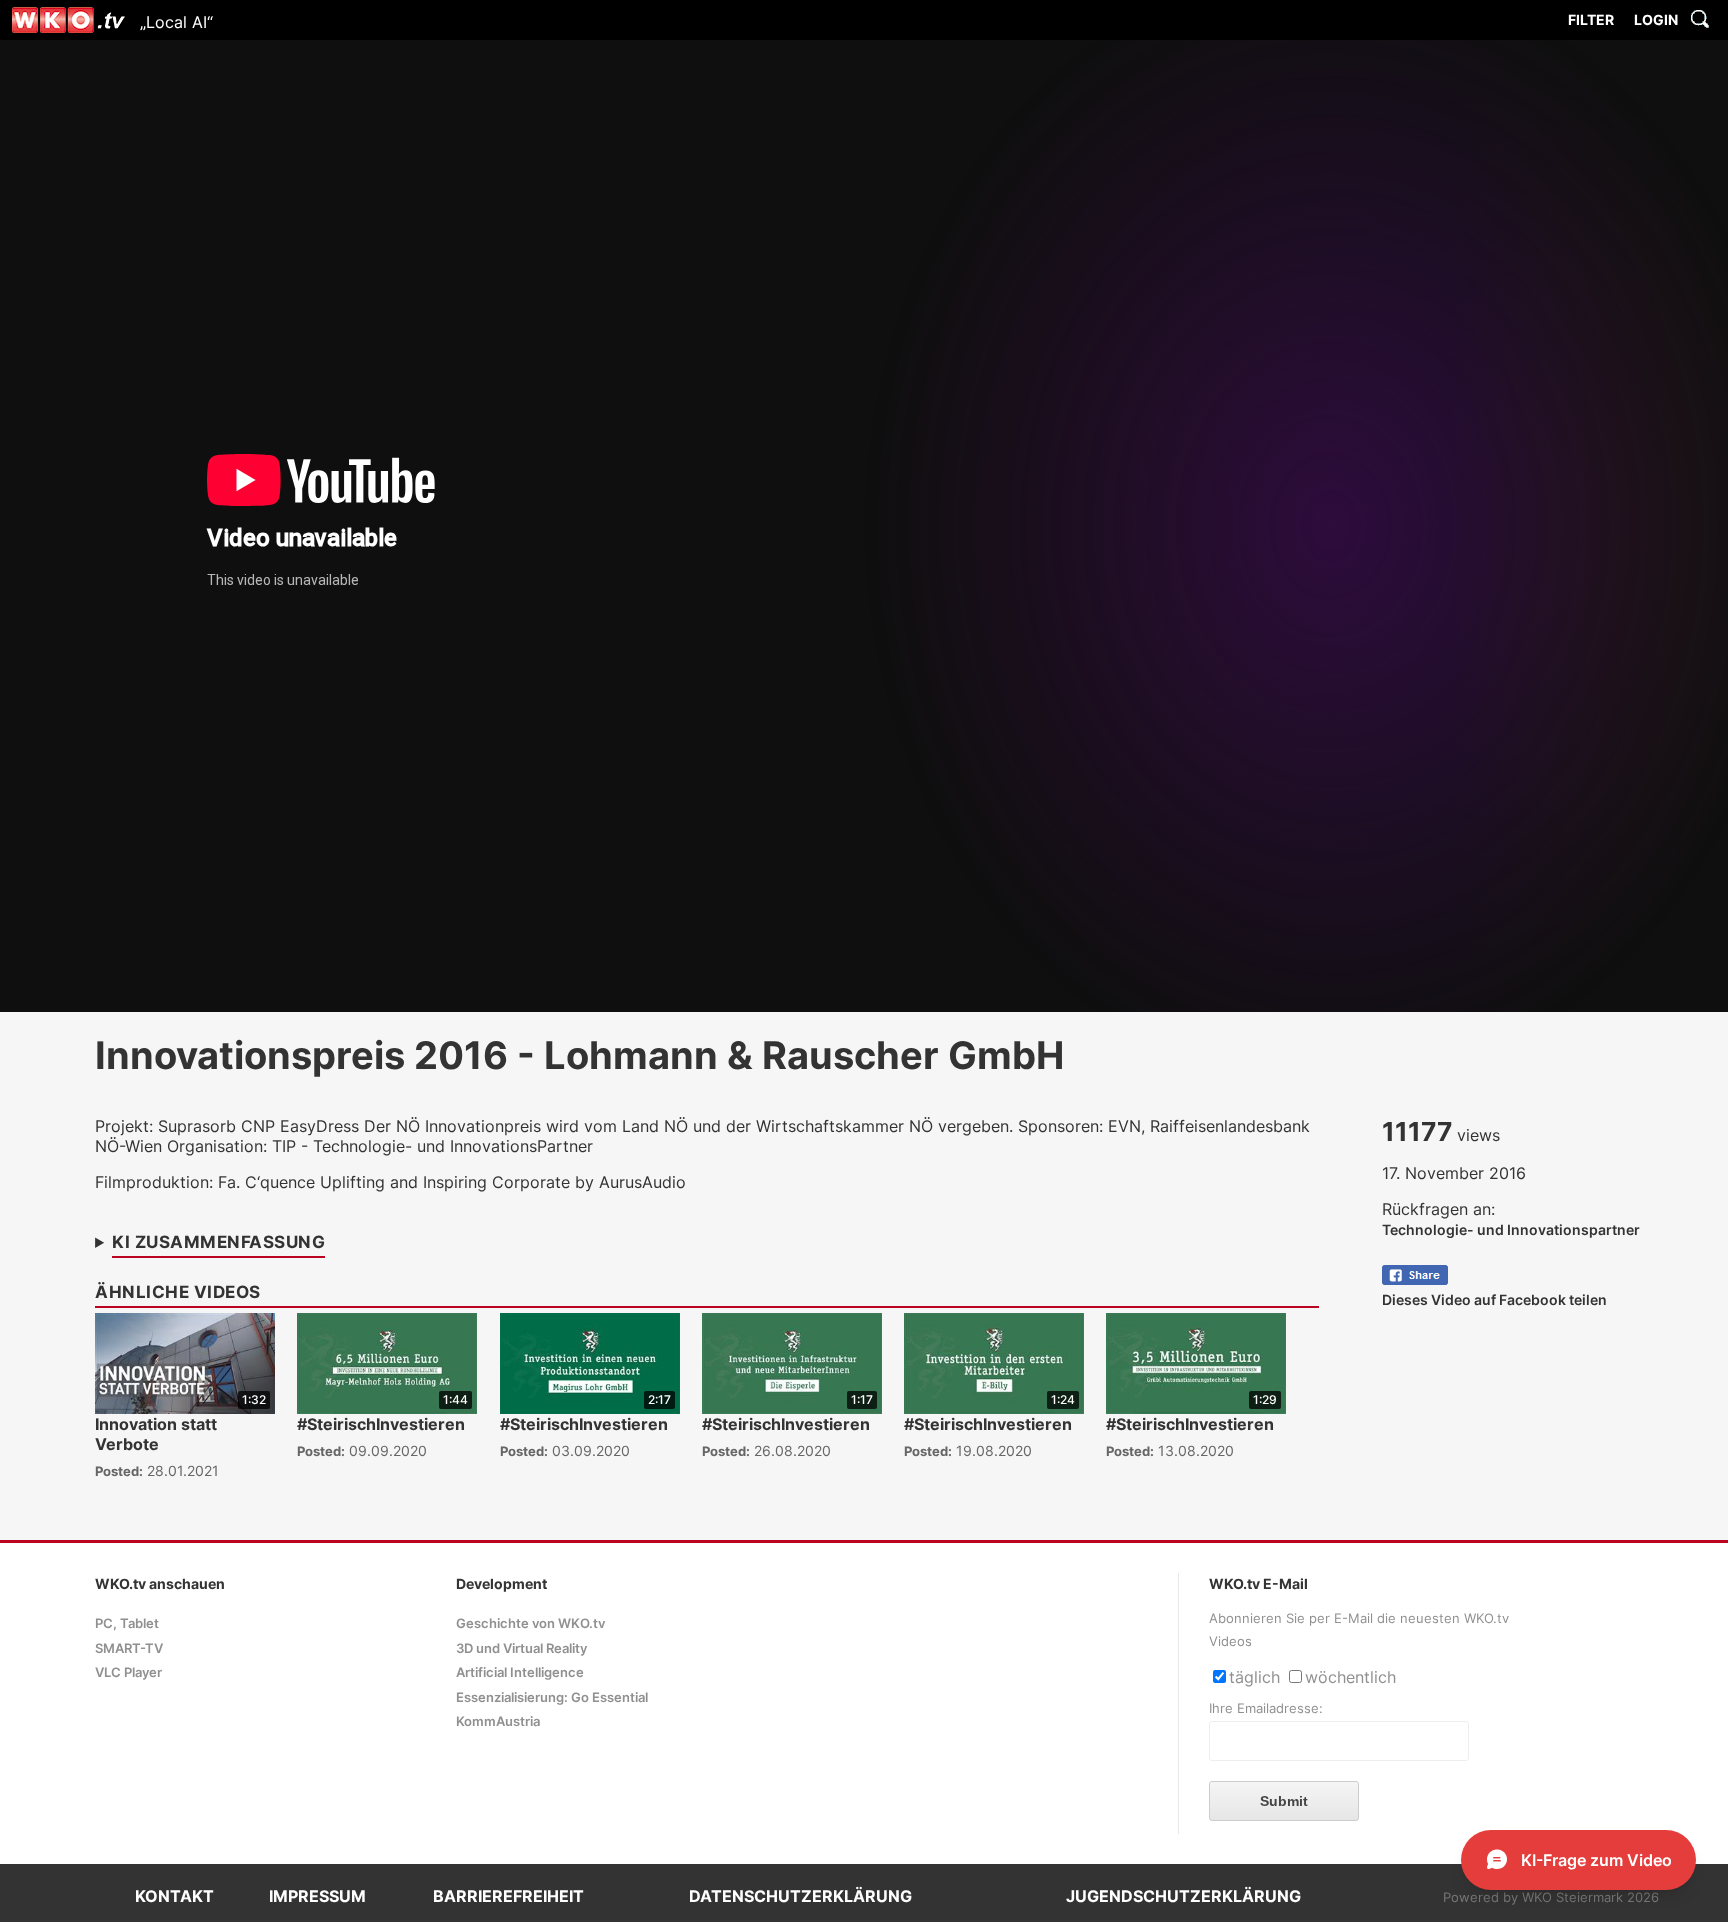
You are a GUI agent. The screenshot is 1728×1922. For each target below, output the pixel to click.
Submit (1284, 1801)
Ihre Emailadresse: (1266, 1708)
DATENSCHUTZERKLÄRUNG (800, 1896)
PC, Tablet (127, 1623)
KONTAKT (174, 1896)
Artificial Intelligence (520, 1672)
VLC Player (128, 1672)
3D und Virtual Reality (521, 1648)
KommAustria (498, 1721)
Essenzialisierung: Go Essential (552, 1697)
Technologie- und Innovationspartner (1511, 1229)
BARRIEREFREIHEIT (508, 1896)
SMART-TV (129, 1648)
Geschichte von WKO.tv (530, 1623)
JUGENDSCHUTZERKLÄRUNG (1183, 1896)
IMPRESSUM (317, 1896)
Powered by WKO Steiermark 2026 (1551, 1897)
